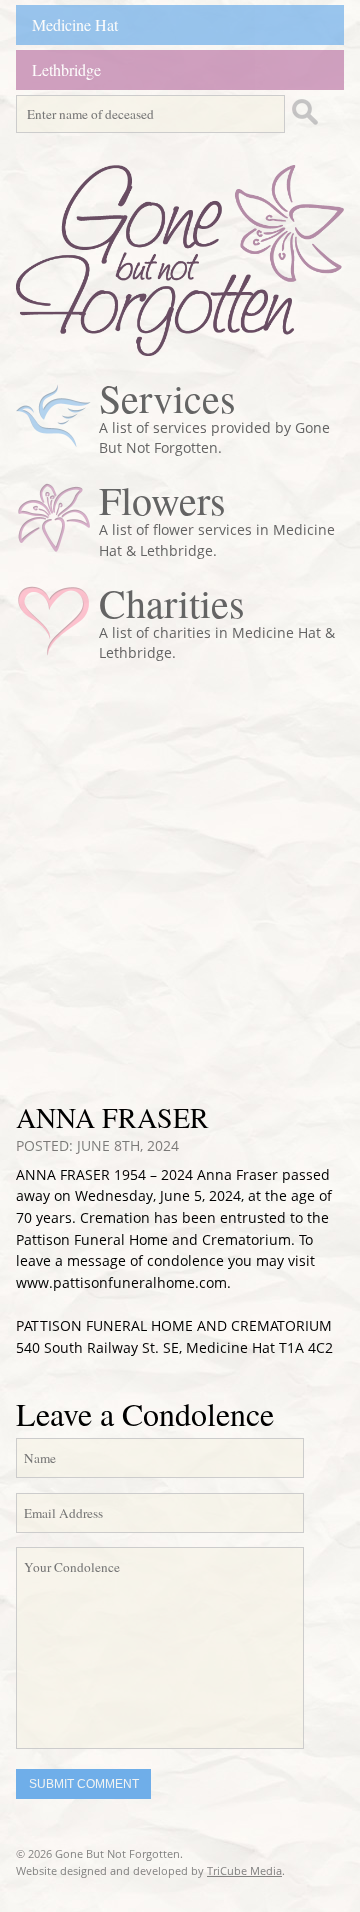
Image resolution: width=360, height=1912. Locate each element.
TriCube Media (244, 1870)
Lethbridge (66, 69)
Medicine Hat (75, 24)
